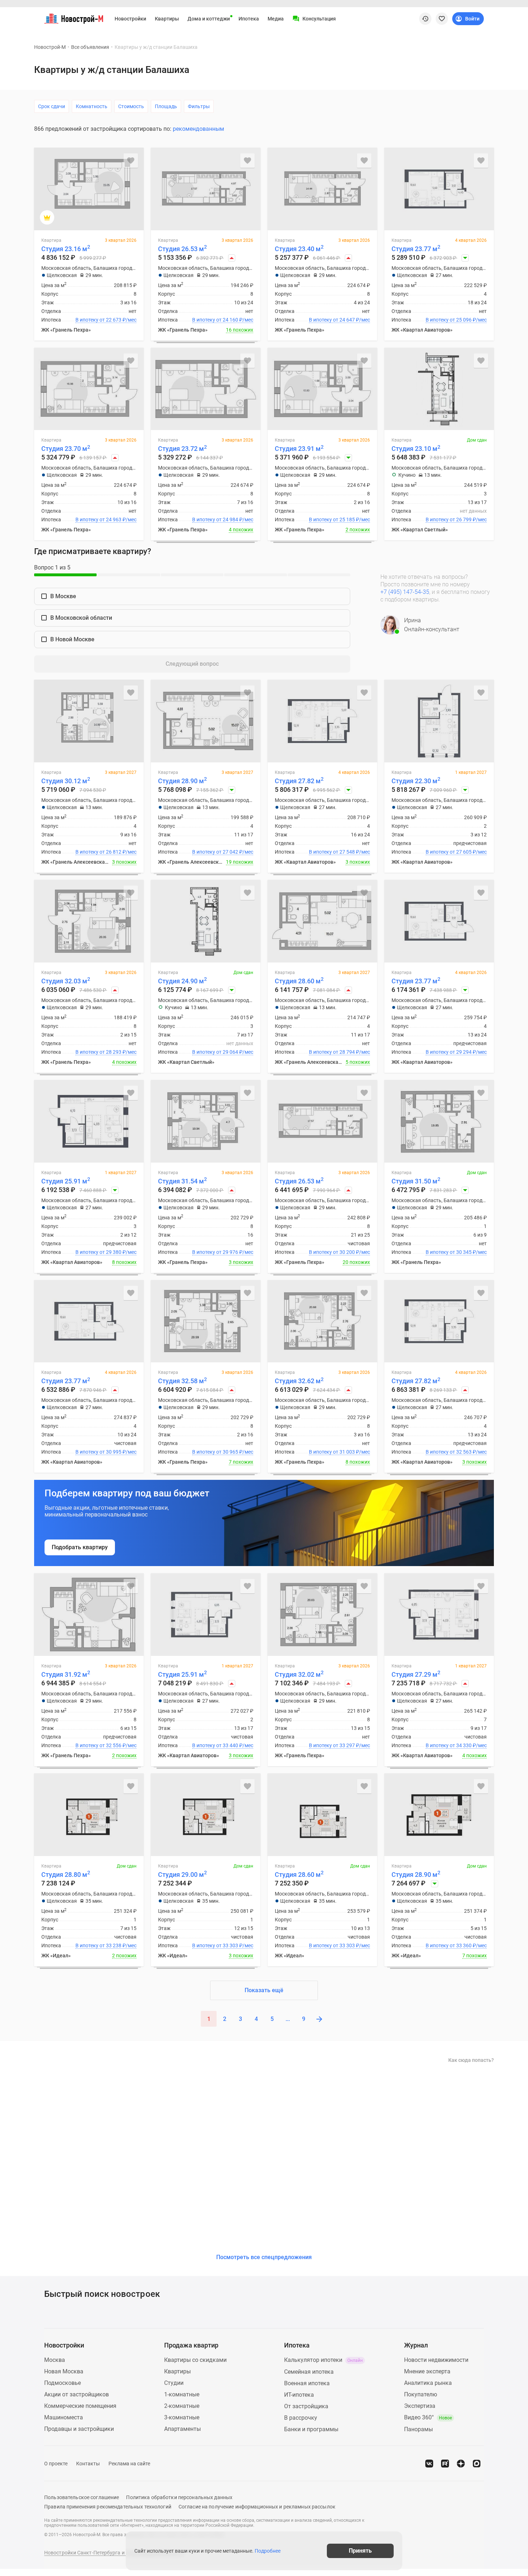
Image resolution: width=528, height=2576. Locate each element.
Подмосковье (62, 2383)
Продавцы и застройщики (79, 2429)
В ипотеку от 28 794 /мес (339, 1052)
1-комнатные (182, 2394)
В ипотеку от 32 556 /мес (106, 1745)
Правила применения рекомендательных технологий (108, 2507)
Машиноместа (64, 2417)
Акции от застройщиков (77, 2394)
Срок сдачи (52, 106)
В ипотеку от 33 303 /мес (223, 1945)
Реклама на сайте (129, 2464)
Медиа (276, 19)
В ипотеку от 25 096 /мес (456, 320)
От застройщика (306, 2406)
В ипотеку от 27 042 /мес (223, 852)
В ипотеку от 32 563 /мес (456, 1452)
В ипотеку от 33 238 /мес (106, 1945)
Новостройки (130, 19)
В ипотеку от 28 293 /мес (106, 1052)
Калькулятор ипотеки (323, 2360)
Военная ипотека (307, 2383)
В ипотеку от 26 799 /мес (456, 520)
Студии (174, 2383)
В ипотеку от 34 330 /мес (456, 1745)
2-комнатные (182, 2406)
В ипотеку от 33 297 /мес (339, 1745)
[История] (425, 19)
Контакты (88, 2464)
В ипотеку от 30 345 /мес (456, 1252)
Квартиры (167, 19)
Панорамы (418, 2429)
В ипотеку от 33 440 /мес (223, 1745)
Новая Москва (64, 2371)
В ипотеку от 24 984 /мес (223, 520)
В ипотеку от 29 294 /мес (456, 1052)
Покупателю (421, 2394)
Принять (360, 2551)
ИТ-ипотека (299, 2395)
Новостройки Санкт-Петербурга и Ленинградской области (114, 2553)
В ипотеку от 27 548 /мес (339, 852)
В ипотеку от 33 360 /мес (456, 1945)
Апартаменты (182, 2429)
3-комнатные (182, 2417)
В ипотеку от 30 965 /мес (223, 1452)
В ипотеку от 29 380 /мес (106, 1252)
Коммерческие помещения (80, 2406)
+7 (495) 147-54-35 (405, 592)
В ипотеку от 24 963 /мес (106, 520)
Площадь (166, 106)
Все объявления (90, 47)
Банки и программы (311, 2429)
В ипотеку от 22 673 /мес (106, 320)
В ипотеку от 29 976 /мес (223, 1252)
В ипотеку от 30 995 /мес (106, 1452)
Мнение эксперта (427, 2371)
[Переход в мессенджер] (477, 2464)
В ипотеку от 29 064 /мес (223, 1052)
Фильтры (199, 106)
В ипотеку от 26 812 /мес (106, 852)
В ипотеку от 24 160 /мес (223, 320)
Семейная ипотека (309, 2372)
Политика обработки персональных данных (179, 2497)
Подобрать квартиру (80, 1547)
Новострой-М (50, 47)
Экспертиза (420, 2406)
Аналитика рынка (428, 2383)
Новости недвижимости (436, 2360)
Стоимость (131, 106)
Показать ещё (264, 1990)
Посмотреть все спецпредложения (264, 2257)
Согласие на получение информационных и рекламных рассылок (257, 2507)
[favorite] (442, 19)
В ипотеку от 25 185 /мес (339, 520)
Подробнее (268, 2551)
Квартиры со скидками (195, 2360)
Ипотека (249, 19)
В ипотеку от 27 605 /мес (456, 852)
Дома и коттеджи (209, 19)
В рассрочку (301, 2418)
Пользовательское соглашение (82, 2497)
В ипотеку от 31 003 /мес (339, 1452)
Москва (55, 2360)
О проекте (56, 2464)
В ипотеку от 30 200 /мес (339, 1252)
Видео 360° (428, 2417)
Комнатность (92, 106)
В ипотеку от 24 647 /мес (339, 320)
